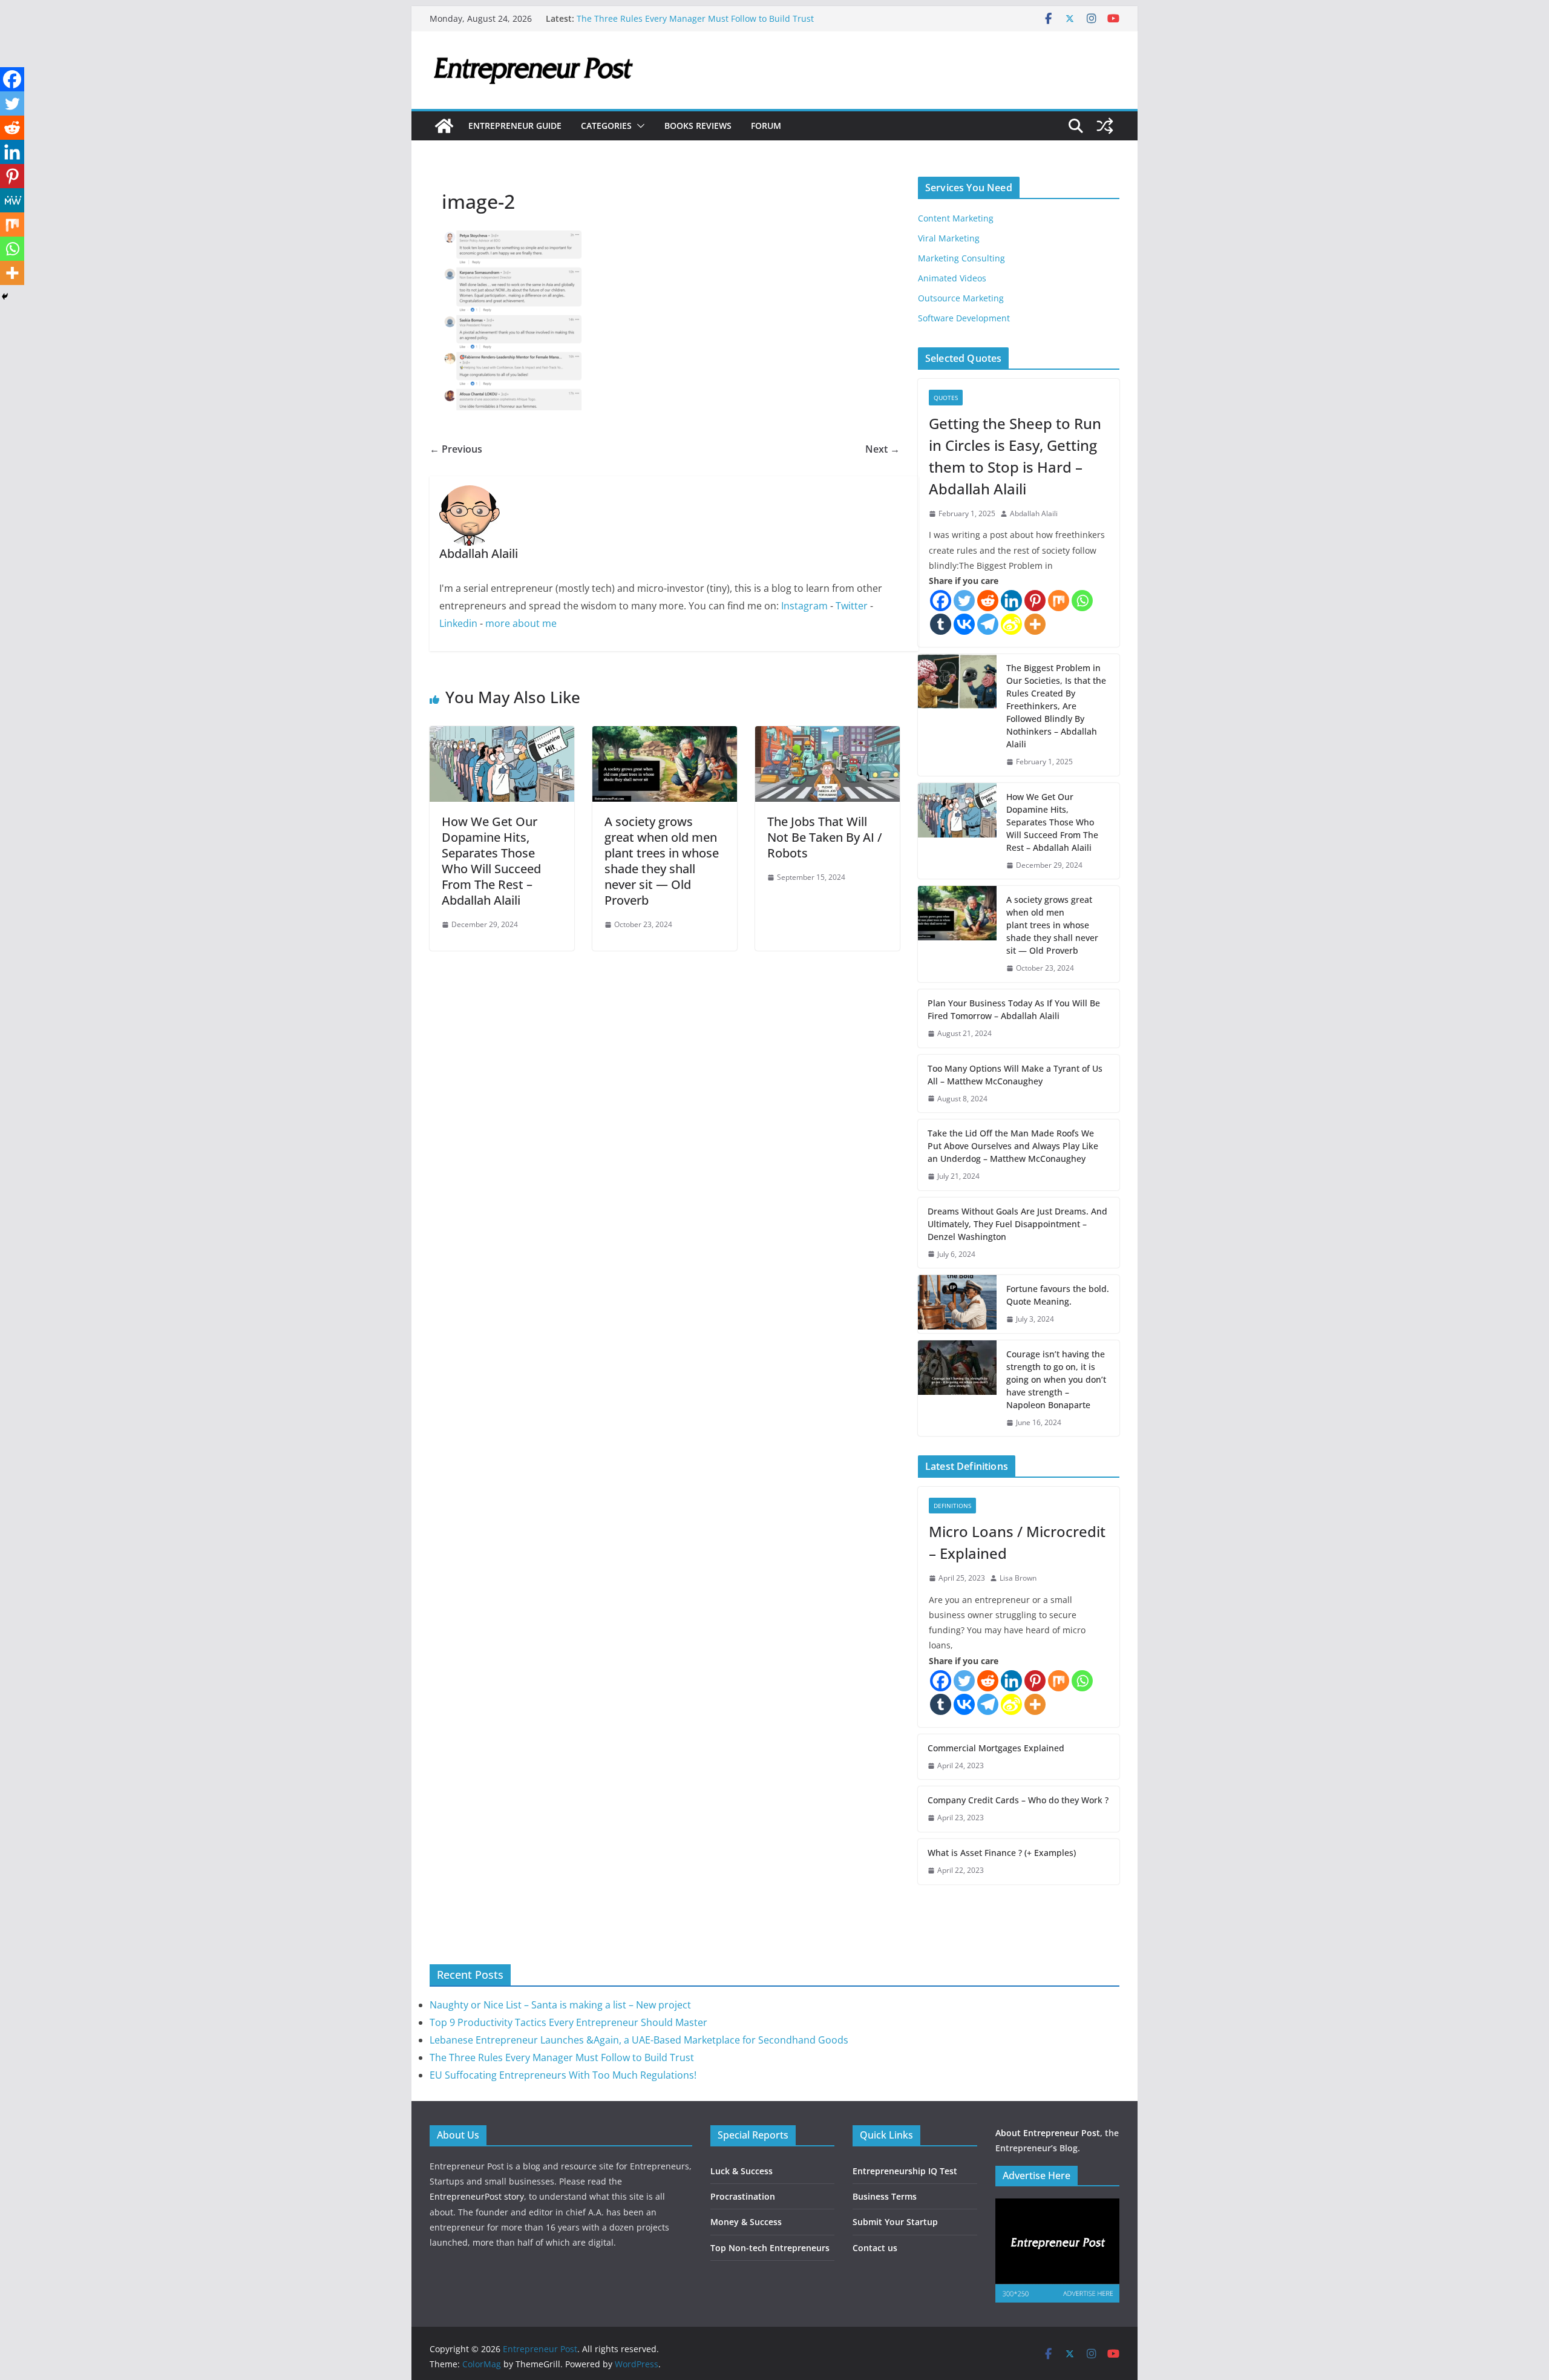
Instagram (804, 606)
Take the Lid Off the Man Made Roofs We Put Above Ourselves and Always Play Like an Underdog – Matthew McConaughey (1013, 1146)
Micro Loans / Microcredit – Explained (1017, 1542)
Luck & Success (742, 2171)
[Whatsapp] (1082, 601)
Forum (766, 126)
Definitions (952, 1506)
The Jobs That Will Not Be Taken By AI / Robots (825, 837)
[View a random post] (1105, 126)
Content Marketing (956, 218)
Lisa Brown (1018, 1578)
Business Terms (885, 2196)
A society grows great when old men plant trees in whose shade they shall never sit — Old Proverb (662, 861)
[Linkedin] (1011, 601)
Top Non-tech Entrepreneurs (770, 2248)
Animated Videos (952, 278)
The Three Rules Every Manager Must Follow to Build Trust (695, 18)
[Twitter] (964, 601)
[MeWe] (12, 200)
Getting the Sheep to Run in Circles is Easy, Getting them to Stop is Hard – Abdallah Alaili (1015, 456)
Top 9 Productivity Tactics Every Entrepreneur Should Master (568, 2022)
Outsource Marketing (961, 298)
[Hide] (5, 297)
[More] (1035, 624)
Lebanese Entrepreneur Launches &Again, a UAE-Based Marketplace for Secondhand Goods (639, 2040)
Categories (606, 126)
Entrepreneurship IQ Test (905, 2171)
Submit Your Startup (895, 2222)
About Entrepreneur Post (1048, 2133)
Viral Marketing (949, 238)
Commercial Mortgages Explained (996, 1748)
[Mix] (1059, 601)
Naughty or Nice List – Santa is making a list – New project (560, 2005)
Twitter (852, 606)
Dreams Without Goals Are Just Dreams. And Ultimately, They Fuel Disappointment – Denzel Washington (1017, 1224)
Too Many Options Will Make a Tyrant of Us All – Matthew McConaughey (1015, 1075)
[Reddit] (988, 601)
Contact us (875, 2248)
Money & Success (746, 2222)
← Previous (456, 449)
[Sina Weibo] (1011, 624)
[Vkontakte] (964, 624)
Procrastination (743, 2196)
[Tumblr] (941, 624)
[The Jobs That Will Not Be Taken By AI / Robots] (827, 735)
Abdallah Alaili (1034, 513)
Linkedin (458, 623)
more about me (521, 623)
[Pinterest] (1035, 601)
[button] (638, 126)
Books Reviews (698, 126)
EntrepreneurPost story (477, 2196)
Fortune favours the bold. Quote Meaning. (1058, 1295)
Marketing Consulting (961, 258)
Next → (883, 449)
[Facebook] (941, 601)
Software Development (964, 318)
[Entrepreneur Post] (444, 126)
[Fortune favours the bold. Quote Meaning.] (957, 1304)
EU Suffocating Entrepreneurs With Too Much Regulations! (563, 2075)
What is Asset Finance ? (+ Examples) (1002, 1853)
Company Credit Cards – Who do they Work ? (1018, 1800)
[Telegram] (988, 624)
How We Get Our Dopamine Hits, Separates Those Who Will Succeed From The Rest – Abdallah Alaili (491, 861)
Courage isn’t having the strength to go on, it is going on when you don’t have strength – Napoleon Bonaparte (1056, 1379)
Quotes (946, 398)
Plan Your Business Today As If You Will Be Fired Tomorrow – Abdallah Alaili (1014, 1009)
